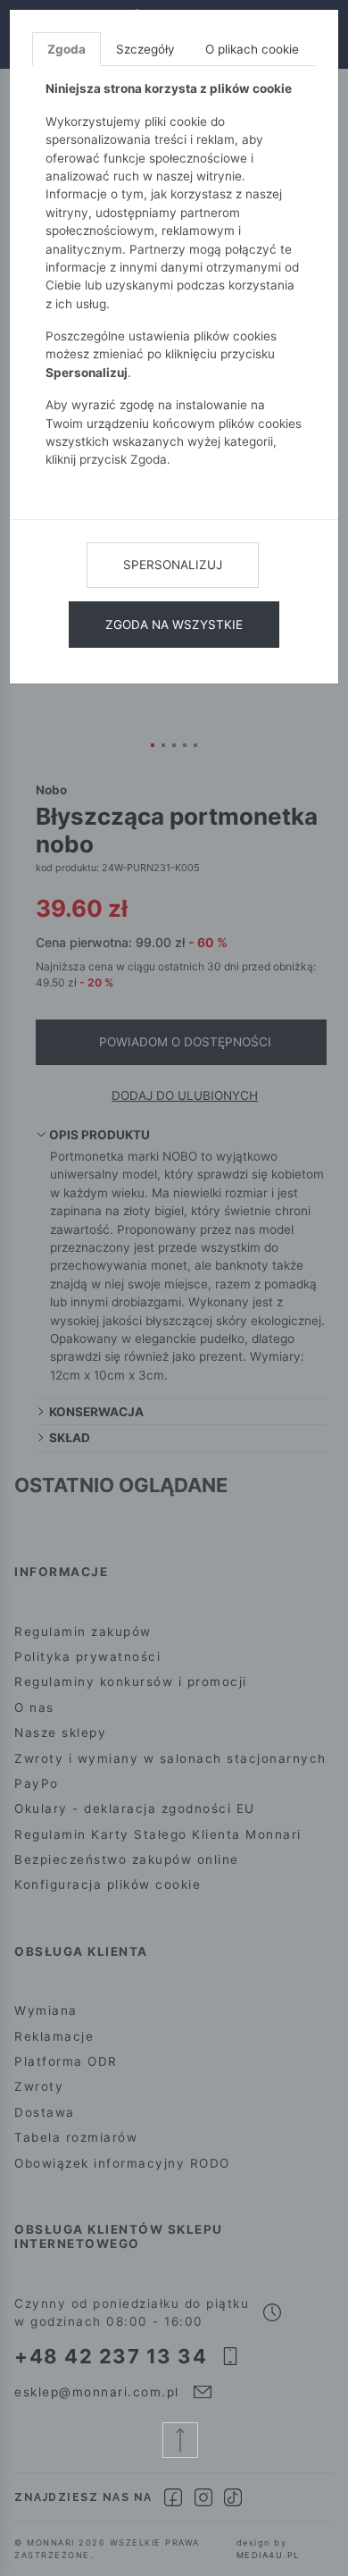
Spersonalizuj (173, 565)
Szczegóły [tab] (145, 49)
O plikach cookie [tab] (252, 49)
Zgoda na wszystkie (174, 625)
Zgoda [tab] (66, 49)
